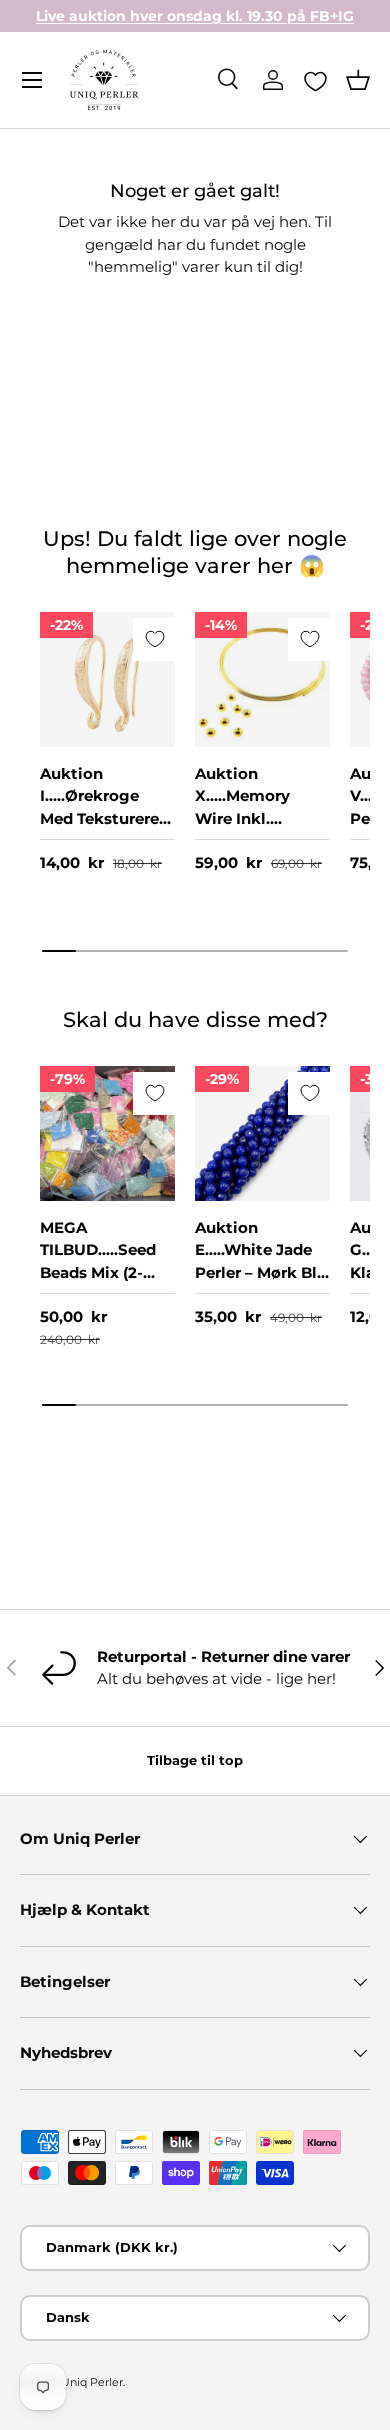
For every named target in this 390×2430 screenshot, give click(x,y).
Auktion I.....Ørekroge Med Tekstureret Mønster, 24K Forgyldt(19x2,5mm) (103, 830)
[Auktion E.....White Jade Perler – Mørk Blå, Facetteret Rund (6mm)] (262, 1133)
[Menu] (32, 80)
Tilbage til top (195, 1760)
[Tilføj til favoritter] (154, 639)
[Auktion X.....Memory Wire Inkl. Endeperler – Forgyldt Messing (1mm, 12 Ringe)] (262, 679)
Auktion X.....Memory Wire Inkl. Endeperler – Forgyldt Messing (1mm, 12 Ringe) (262, 841)
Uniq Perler (92, 2382)
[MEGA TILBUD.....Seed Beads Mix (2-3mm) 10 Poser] (107, 1133)
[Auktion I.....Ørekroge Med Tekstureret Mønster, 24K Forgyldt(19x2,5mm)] (107, 679)
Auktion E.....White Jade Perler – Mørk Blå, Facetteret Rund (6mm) (262, 1272)
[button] (358, 80)
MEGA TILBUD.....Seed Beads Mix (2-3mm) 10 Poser (98, 1261)
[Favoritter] (315, 81)
